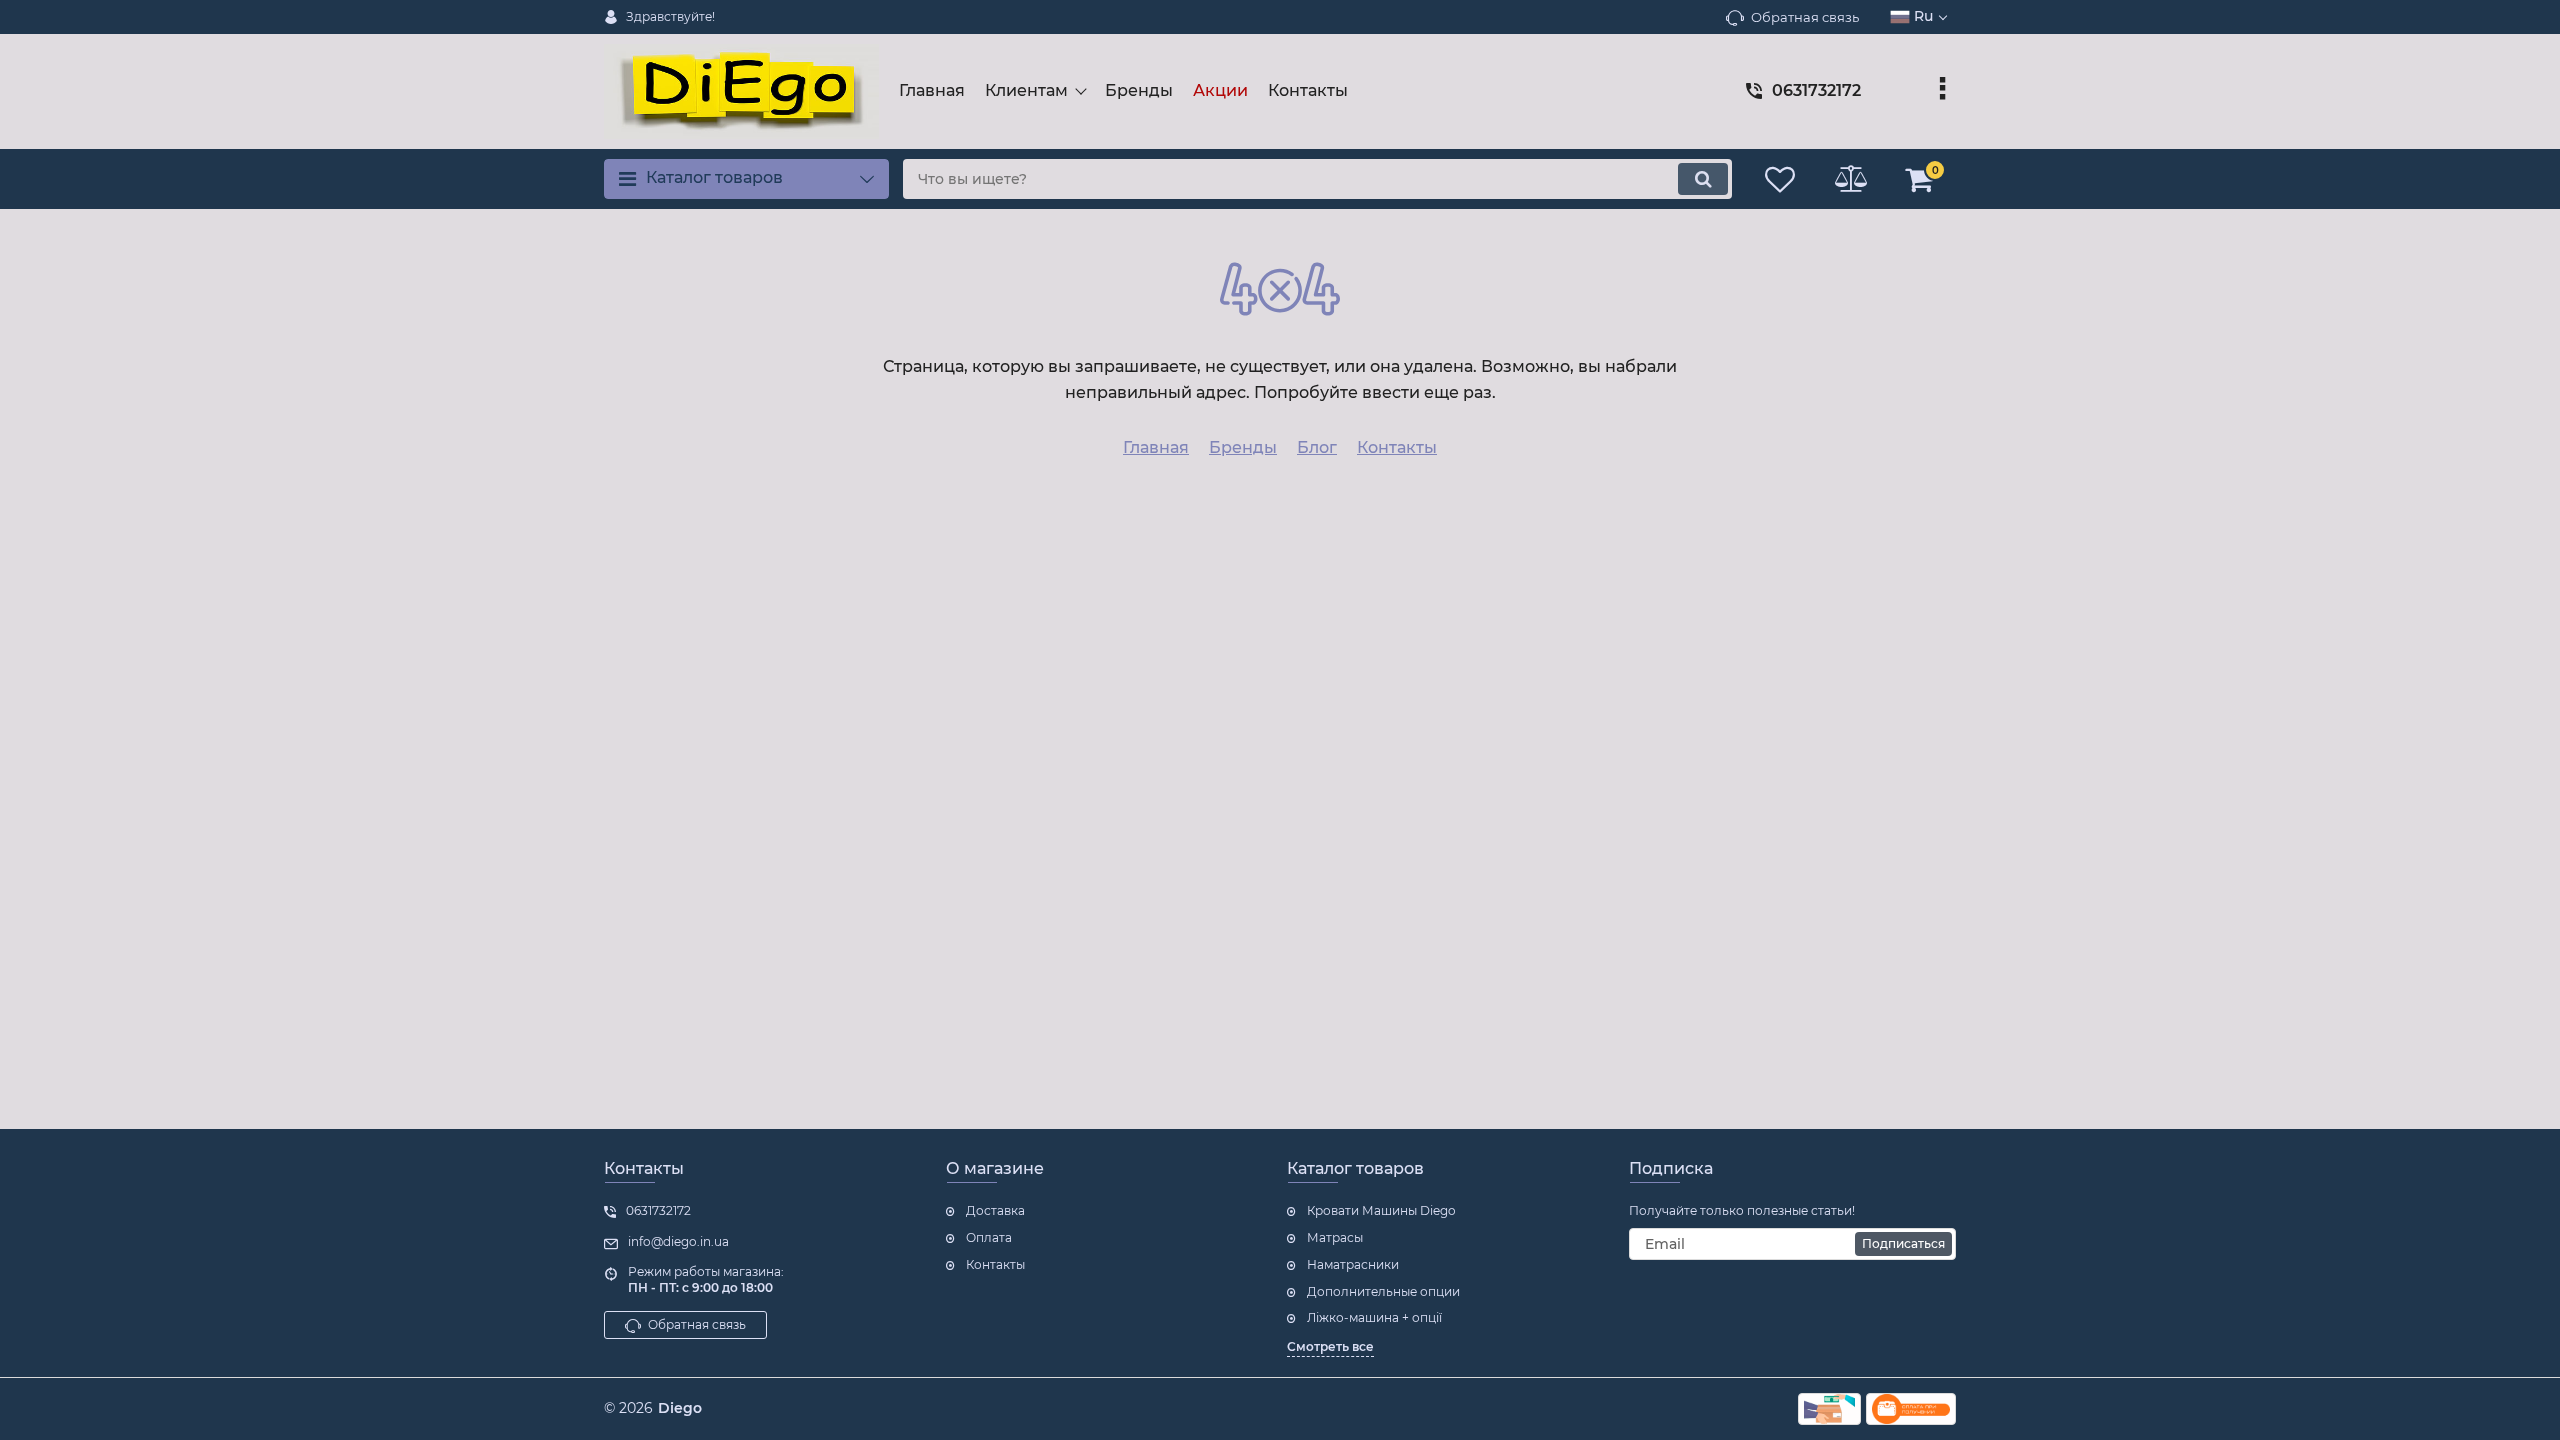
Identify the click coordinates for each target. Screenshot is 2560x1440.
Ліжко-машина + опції (1374, 1317)
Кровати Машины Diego (1381, 1210)
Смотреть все (1330, 1346)
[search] (1703, 179)
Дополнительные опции (1383, 1291)
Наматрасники (1353, 1264)
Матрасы (1335, 1237)
